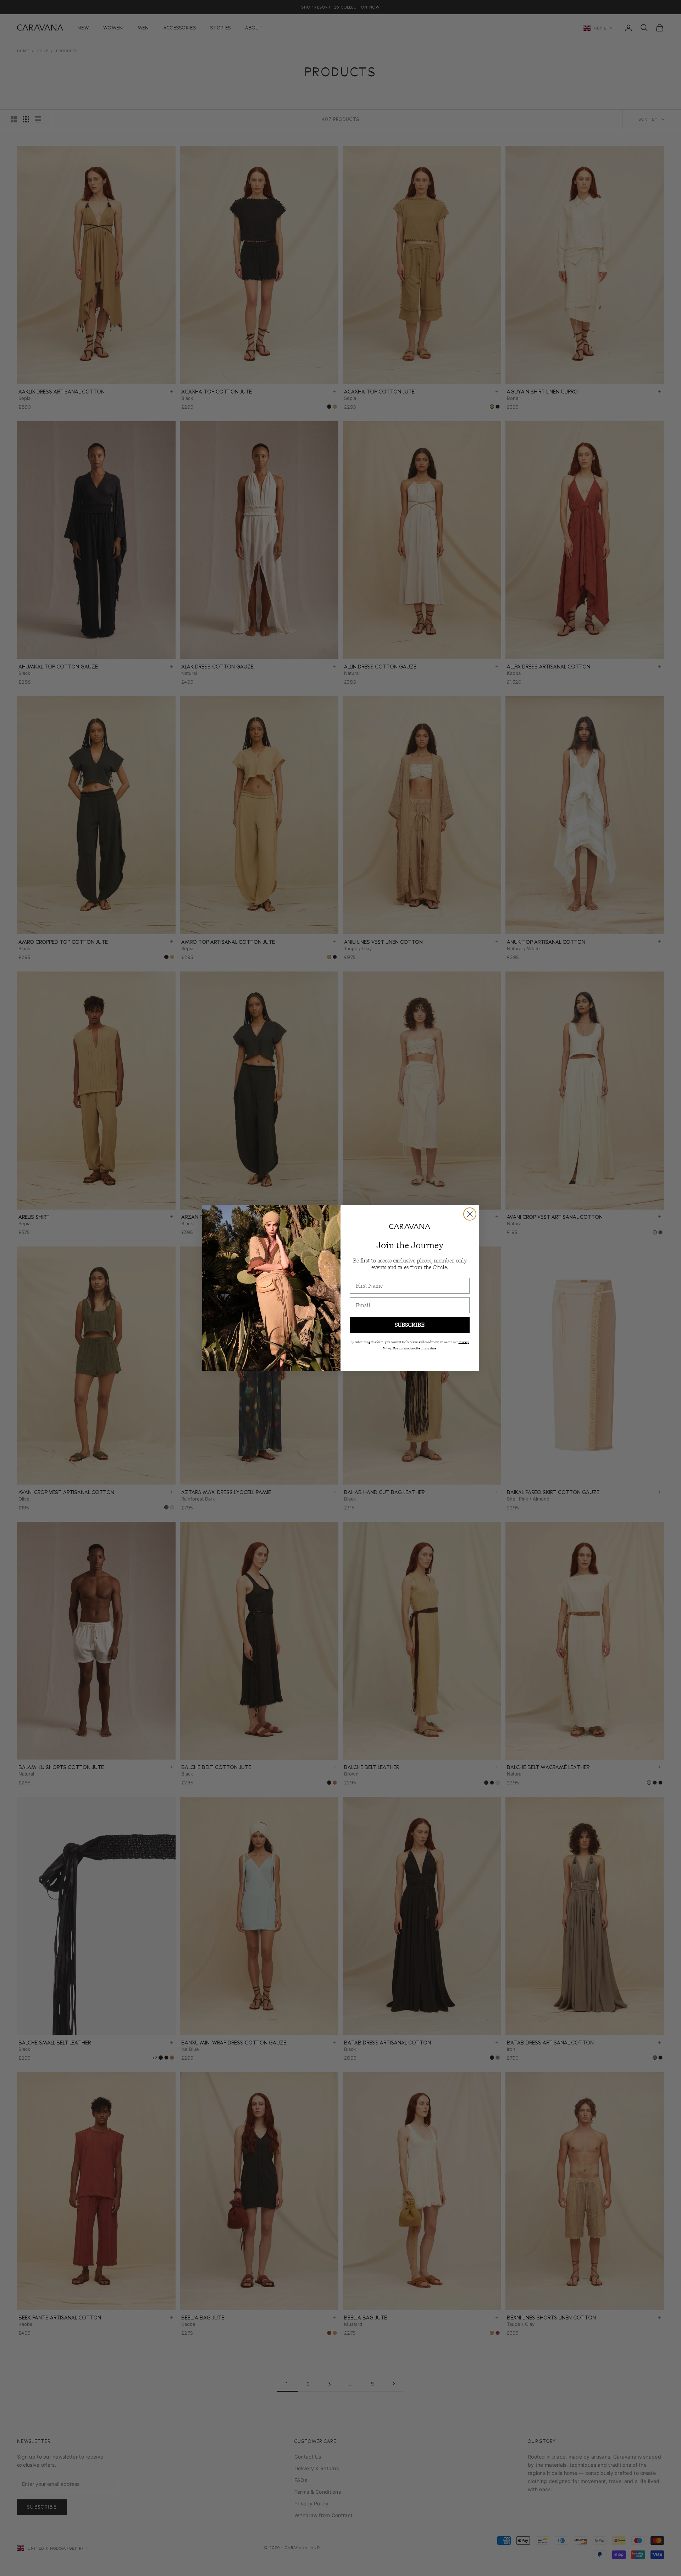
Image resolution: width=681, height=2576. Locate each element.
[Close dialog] (470, 1214)
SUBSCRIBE (410, 1325)
